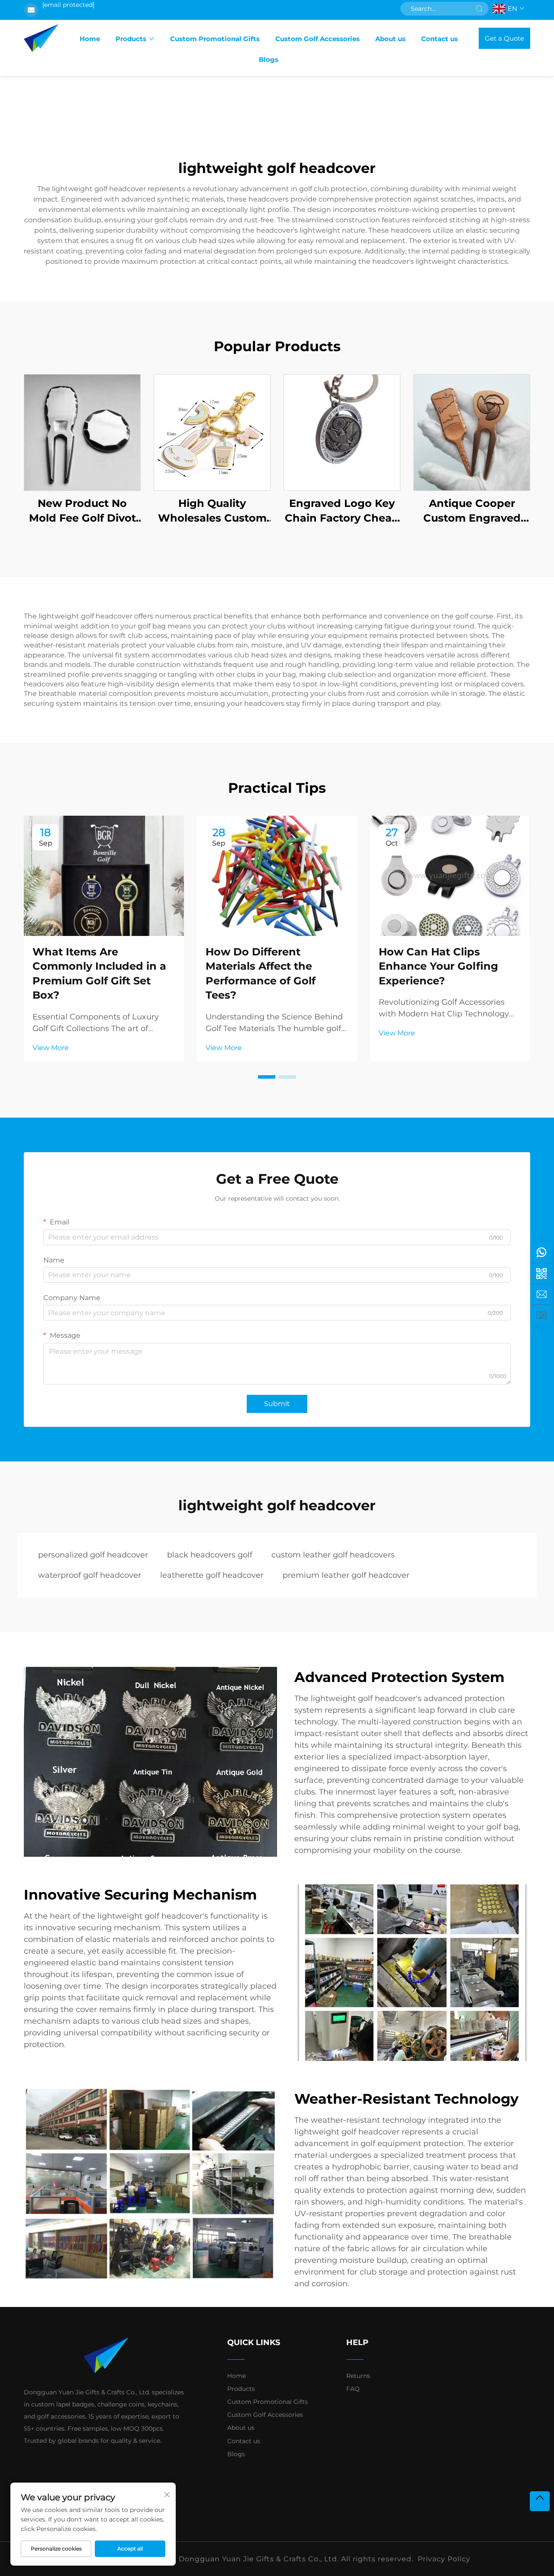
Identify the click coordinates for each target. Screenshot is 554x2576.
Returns (358, 2376)
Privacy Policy (444, 2559)
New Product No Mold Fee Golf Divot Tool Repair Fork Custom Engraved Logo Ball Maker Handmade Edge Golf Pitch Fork (82, 511)
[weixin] (541, 1273)
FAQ (353, 2389)
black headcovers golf (210, 1555)
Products (131, 39)
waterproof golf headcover (90, 1575)
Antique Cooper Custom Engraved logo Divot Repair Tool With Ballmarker (472, 511)
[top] (540, 2501)
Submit (277, 1404)
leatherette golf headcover (212, 1575)
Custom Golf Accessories (317, 39)
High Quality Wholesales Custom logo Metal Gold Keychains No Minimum (212, 511)
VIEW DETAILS (82, 432)
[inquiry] (541, 1294)
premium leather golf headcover (346, 1575)
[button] (267, 1077)
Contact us (440, 39)
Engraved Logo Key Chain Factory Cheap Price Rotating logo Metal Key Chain (342, 511)
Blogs (269, 59)
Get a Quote (504, 38)
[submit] (479, 9)
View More (51, 1048)
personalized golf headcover (93, 1555)
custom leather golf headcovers (333, 1555)
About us (390, 39)
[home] (41, 38)
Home (90, 39)
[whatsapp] (541, 1253)
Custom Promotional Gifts (215, 39)
